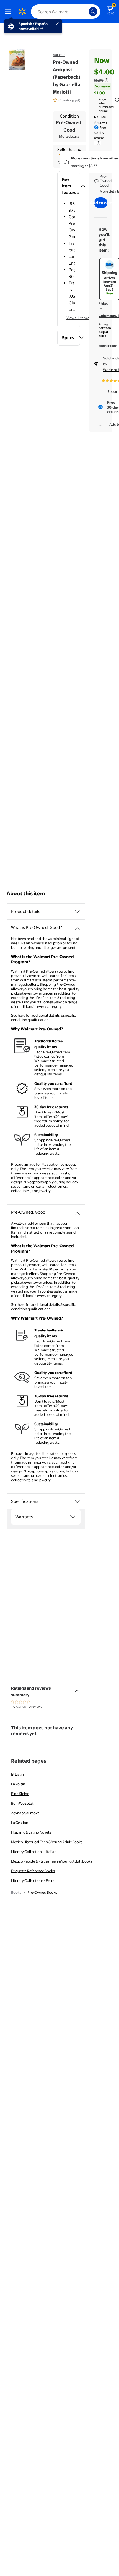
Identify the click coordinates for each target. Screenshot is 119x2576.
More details (69, 136)
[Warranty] (73, 1517)
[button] (69, 186)
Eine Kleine (20, 1794)
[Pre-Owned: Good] (77, 1211)
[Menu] (9, 12)
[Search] (93, 12)
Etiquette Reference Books (33, 1871)
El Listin (17, 1774)
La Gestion (20, 1823)
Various (59, 55)
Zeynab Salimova (25, 1813)
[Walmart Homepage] (22, 12)
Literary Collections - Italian (34, 1852)
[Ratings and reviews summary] (77, 1689)
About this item (26, 893)
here (21, 1015)
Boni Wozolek (22, 1803)
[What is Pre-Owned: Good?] (77, 926)
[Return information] (97, 143)
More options (108, 346)
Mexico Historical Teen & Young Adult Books (47, 1842)
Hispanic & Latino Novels (31, 1832)
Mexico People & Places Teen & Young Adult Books (52, 1861)
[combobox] (66, 12)
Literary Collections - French (34, 1880)
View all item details (82, 318)
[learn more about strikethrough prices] (107, 80)
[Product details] (77, 912)
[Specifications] (77, 1501)
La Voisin (18, 1784)
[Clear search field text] (86, 12)
